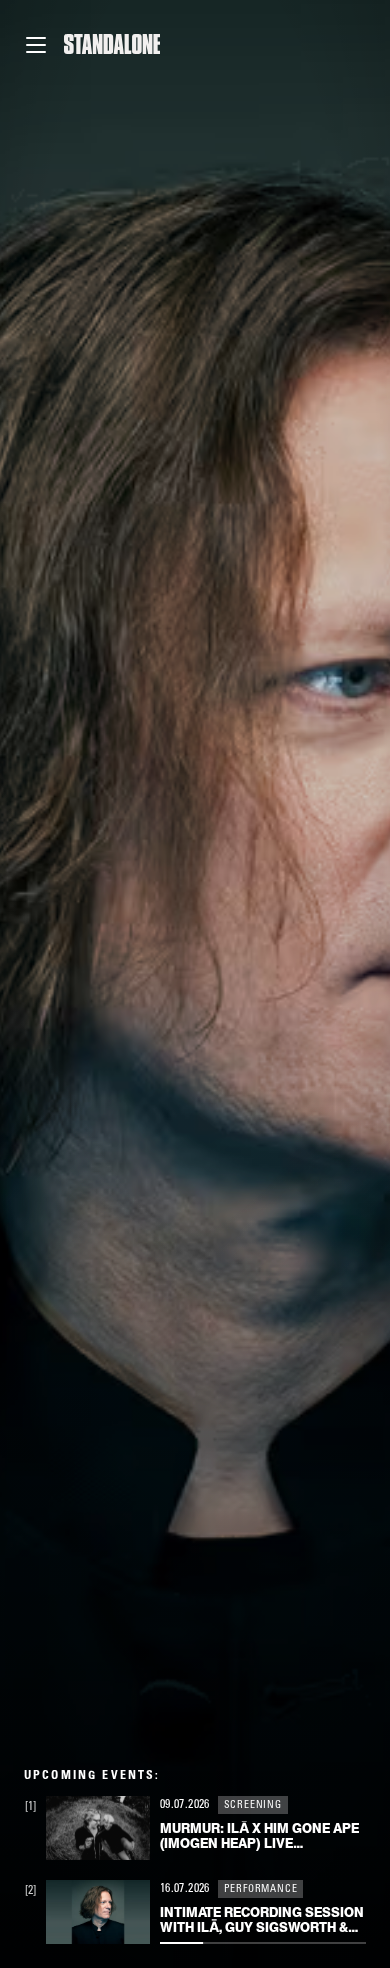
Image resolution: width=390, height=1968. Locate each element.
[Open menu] (36, 44)
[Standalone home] (112, 44)
